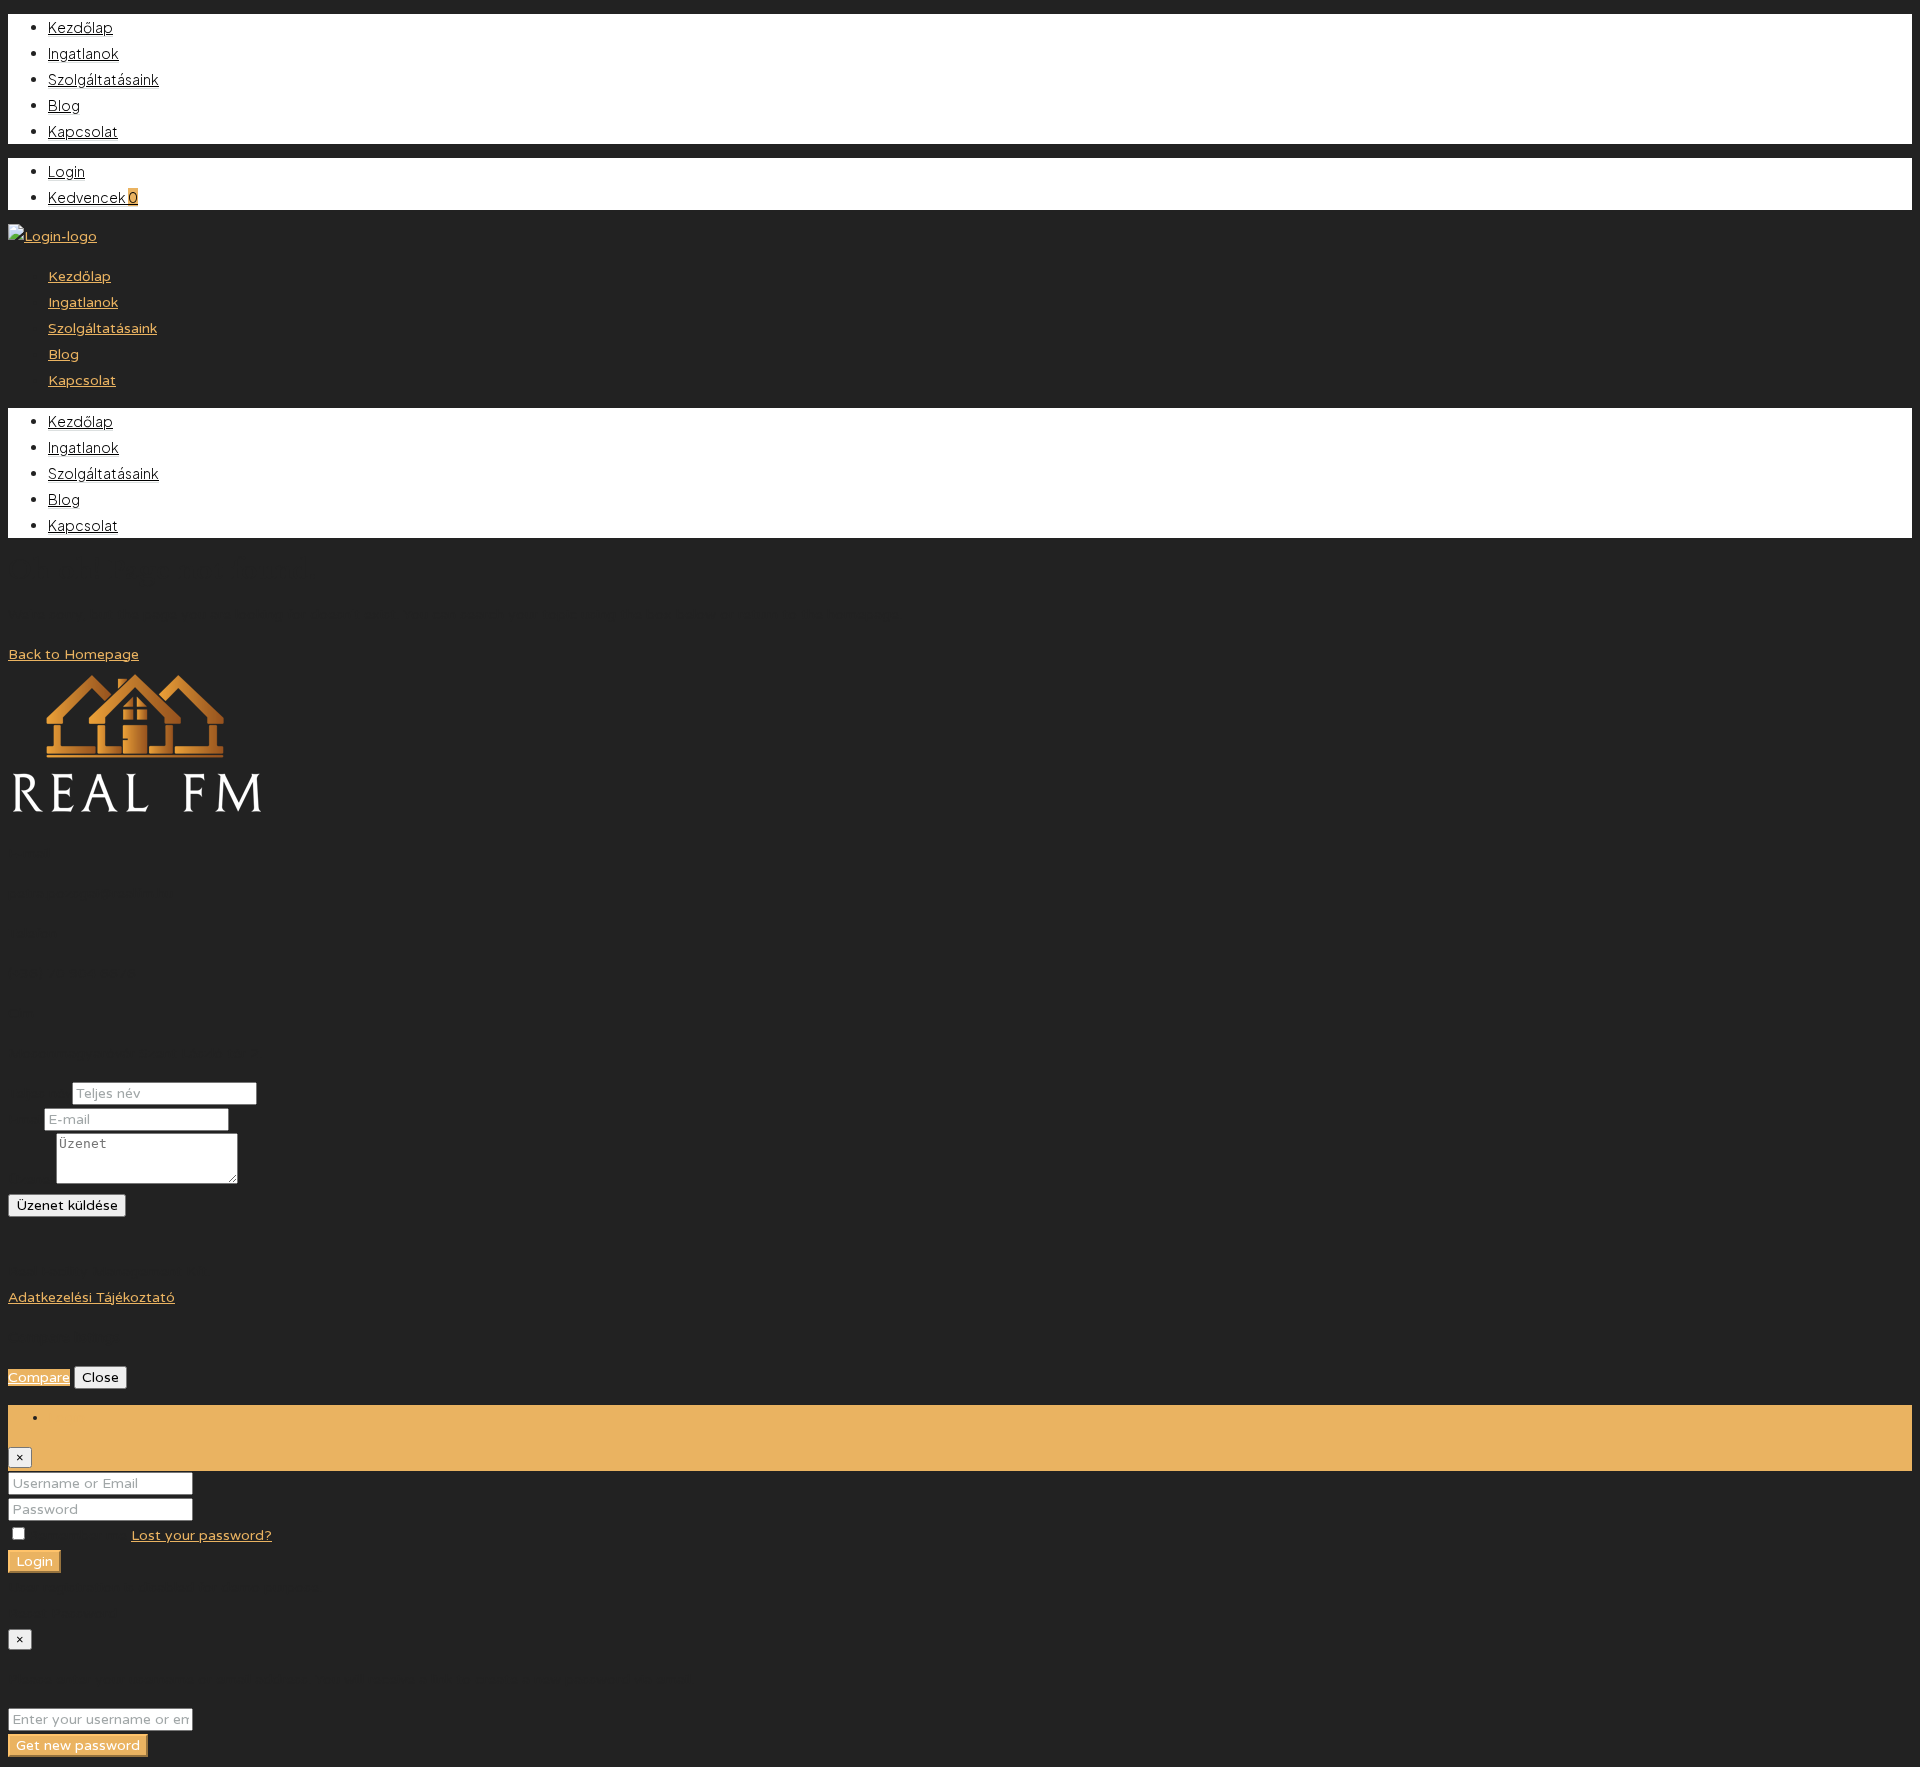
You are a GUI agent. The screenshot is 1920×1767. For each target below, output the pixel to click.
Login (66, 171)
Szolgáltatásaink (103, 79)
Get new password (78, 1745)
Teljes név (40, 1093)
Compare (39, 1377)
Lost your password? (201, 1535)
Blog (64, 105)
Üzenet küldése (67, 1205)
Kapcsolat (83, 131)
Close (100, 1377)
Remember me (79, 1535)
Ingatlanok (83, 53)
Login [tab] (66, 1417)
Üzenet (32, 1179)
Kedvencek (93, 197)
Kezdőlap (80, 27)
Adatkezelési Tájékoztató (91, 1297)
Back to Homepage (73, 654)
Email (26, 1119)
